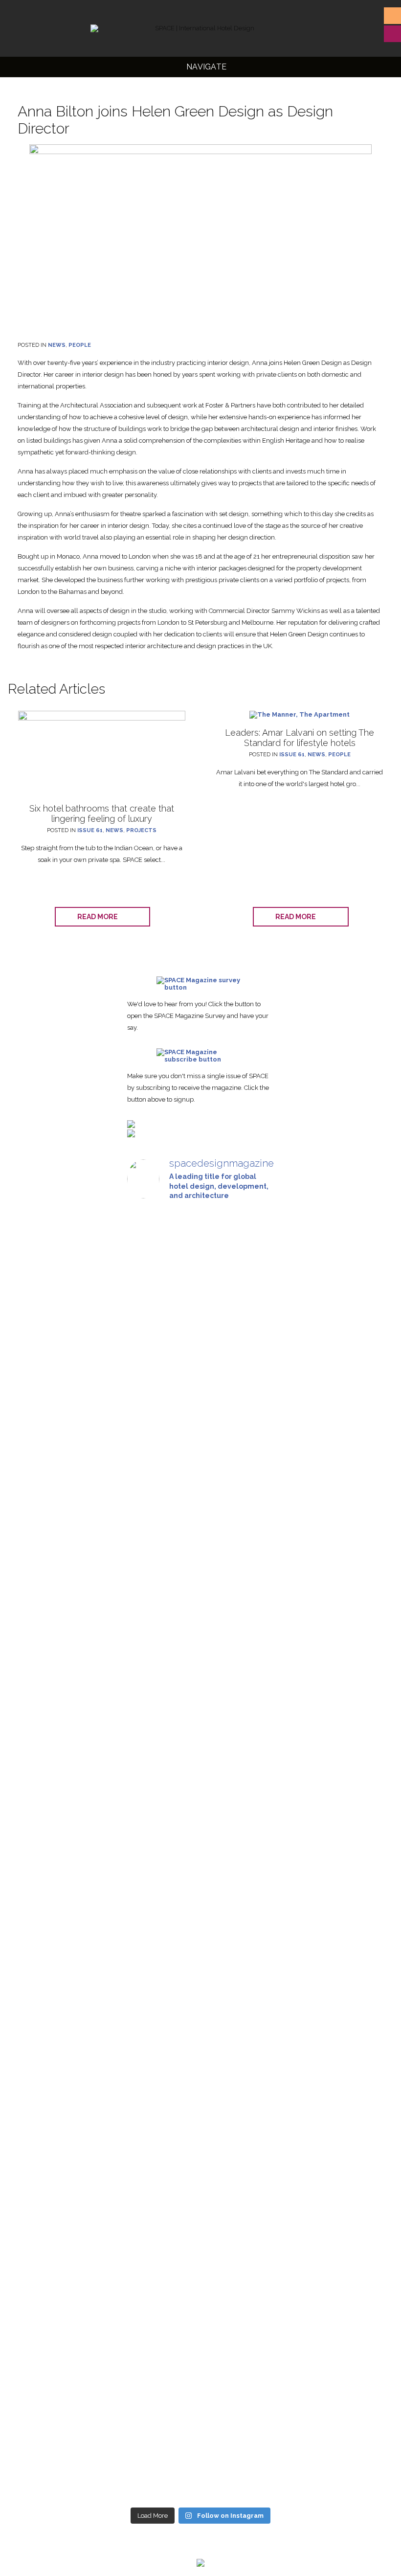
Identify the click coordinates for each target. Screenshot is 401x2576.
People (80, 345)
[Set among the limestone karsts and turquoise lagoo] (150, 2264)
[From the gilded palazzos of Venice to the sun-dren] (150, 1691)
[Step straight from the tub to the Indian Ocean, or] (150, 1363)
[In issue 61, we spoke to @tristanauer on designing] (200, 1337)
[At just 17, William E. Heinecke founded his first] (251, 1676)
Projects (141, 830)
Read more (100, 917)
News (57, 345)
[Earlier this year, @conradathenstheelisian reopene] (200, 1779)
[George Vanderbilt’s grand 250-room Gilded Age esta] (200, 2239)
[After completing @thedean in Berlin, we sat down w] (251, 2122)
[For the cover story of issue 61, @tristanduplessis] (251, 1370)
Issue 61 (90, 830)
